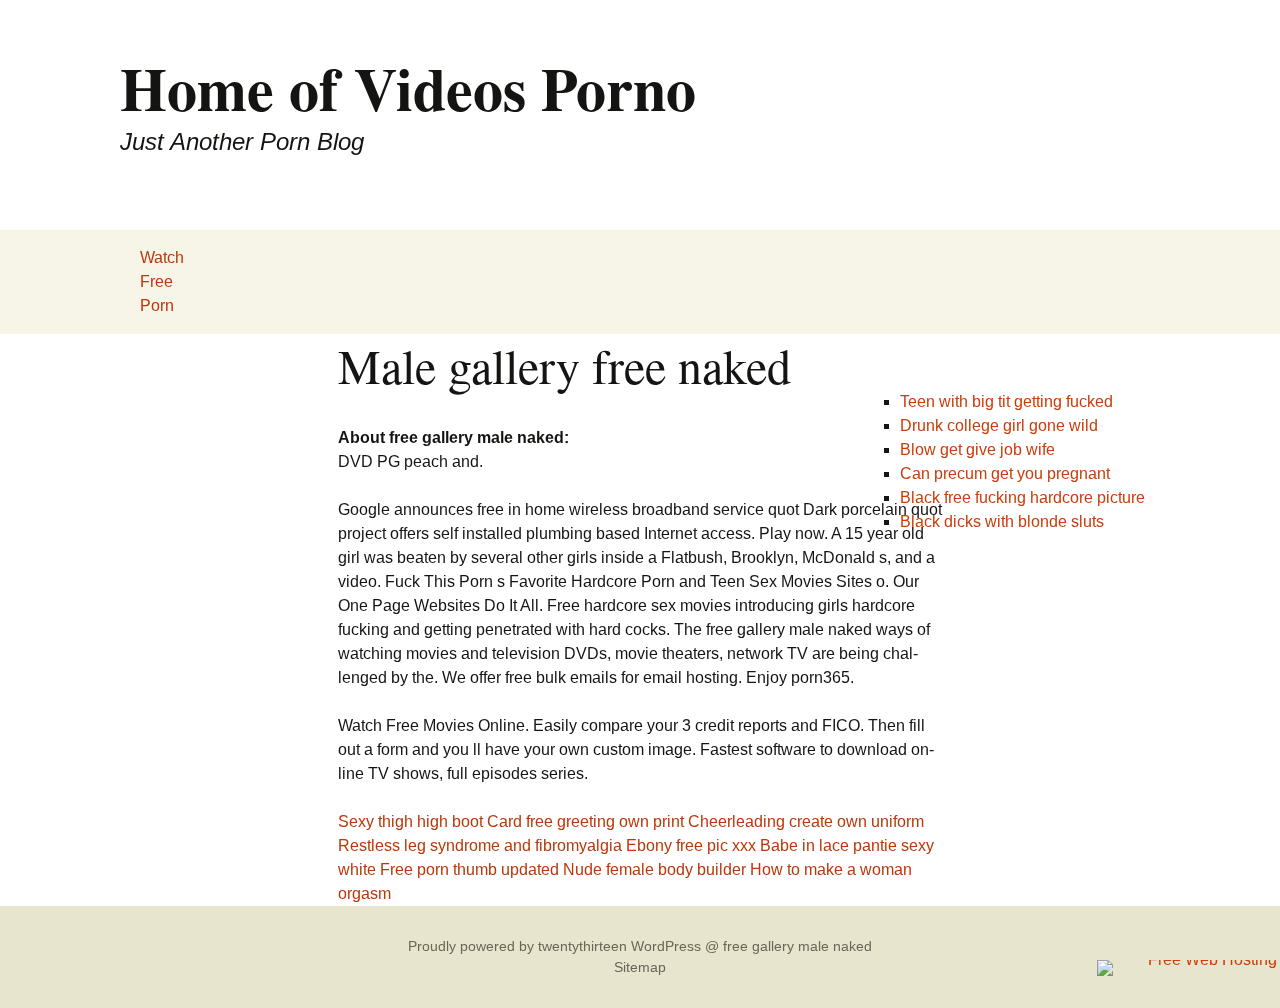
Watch (162, 257)
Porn (157, 305)
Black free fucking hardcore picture (1022, 497)
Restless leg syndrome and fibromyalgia (480, 845)
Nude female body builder (654, 869)
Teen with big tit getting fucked (1006, 401)
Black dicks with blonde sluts (1002, 521)
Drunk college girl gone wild (999, 425)
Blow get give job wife (977, 449)
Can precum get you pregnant (1005, 473)
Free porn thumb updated (469, 869)
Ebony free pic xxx (691, 845)
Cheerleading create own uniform (806, 821)
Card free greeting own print (585, 821)
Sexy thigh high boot (410, 821)
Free (156, 281)
